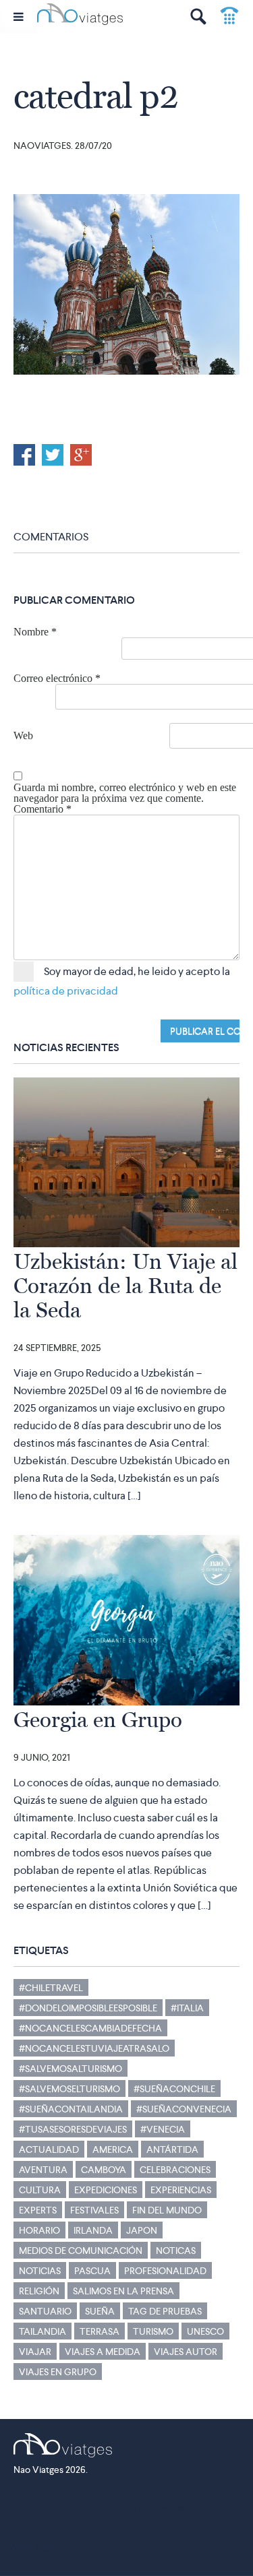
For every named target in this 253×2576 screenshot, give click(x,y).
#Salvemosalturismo (71, 2069)
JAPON (142, 2230)
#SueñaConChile (174, 2089)
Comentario (43, 809)
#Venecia (163, 2129)
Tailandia (43, 2331)
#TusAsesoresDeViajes (73, 2129)
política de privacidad (66, 991)
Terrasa (100, 2331)
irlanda (93, 2230)
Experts (38, 2210)
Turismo (153, 2331)
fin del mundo (167, 2210)
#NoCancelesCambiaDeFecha (90, 2028)
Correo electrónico (57, 679)
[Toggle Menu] (19, 17)
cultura (40, 2190)
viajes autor (186, 2352)
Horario (39, 2230)
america (113, 2149)
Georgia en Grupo (98, 1720)
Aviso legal (32, 2547)
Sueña (100, 2311)
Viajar (35, 2352)
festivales (94, 2210)
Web (23, 736)
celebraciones (175, 2170)
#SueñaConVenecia (184, 2109)
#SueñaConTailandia (71, 2109)
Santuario (45, 2311)
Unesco (205, 2331)
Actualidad (49, 2149)
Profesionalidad (165, 2271)
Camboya (104, 2170)
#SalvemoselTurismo (69, 2089)
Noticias (40, 2271)
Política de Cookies (50, 2507)
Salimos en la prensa (123, 2291)
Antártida (172, 2149)
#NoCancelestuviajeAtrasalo (94, 2048)
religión (39, 2291)
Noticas (176, 2251)
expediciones (106, 2190)
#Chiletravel (51, 1988)
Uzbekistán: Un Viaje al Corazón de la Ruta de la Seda (125, 1286)
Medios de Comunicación (81, 2251)
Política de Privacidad (151, 2507)
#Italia (187, 2008)
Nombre (35, 632)
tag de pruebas (165, 2311)
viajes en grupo (58, 2372)
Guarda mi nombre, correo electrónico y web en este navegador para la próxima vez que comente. (125, 793)
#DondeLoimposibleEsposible (88, 2008)
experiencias (181, 2190)
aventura (43, 2170)
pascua (92, 2271)
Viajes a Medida (103, 2352)
